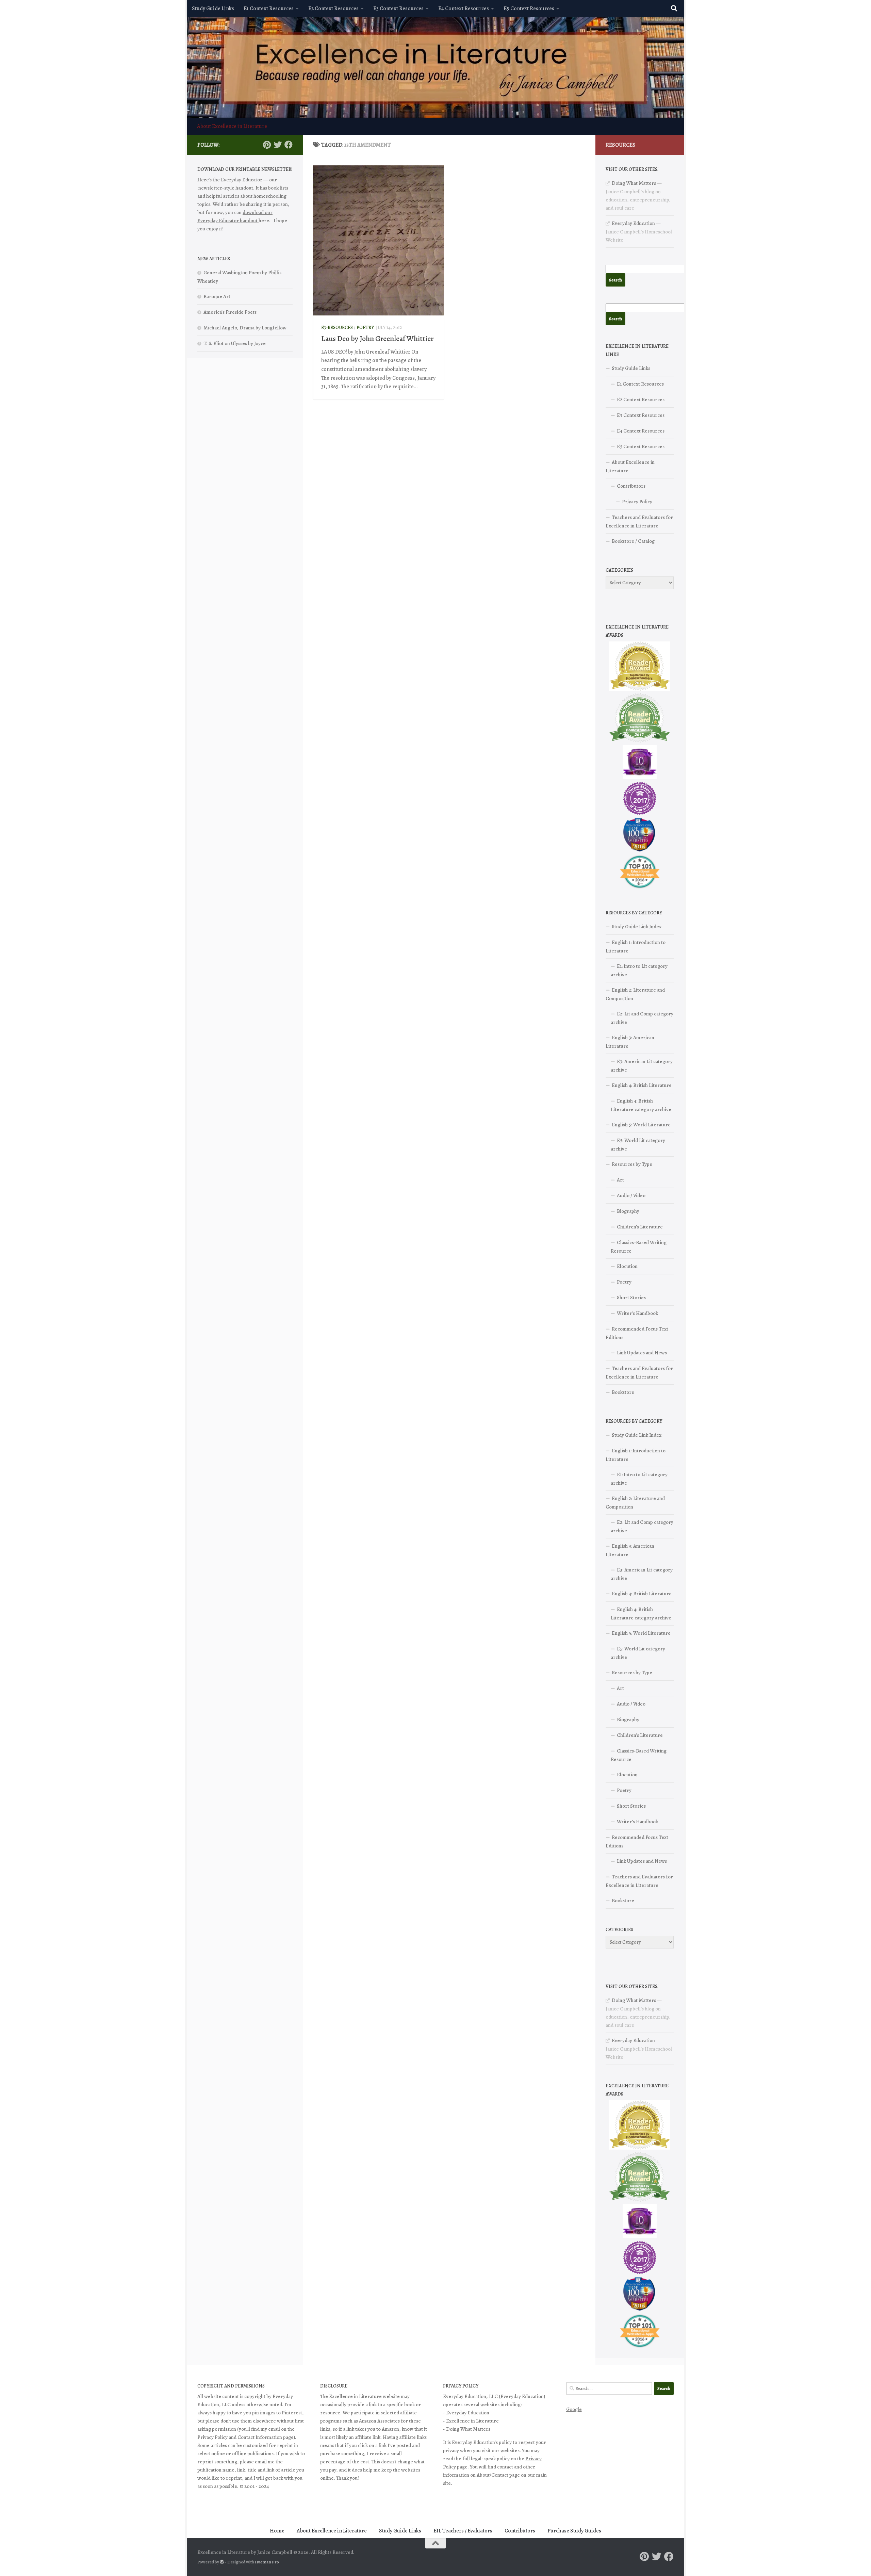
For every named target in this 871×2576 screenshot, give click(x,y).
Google (574, 2409)
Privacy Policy (637, 502)
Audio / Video (631, 1195)
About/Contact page (498, 2475)
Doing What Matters (634, 183)
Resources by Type (632, 1164)
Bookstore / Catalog (633, 541)
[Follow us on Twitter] (278, 145)
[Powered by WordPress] (222, 2562)
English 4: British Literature (642, 1085)
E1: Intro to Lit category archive (639, 970)
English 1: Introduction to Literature (636, 947)
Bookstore (623, 1392)
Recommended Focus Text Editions (637, 1333)
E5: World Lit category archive (638, 1145)
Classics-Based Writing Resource (639, 1247)
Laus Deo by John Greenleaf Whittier (377, 339)
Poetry (365, 328)
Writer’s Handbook (637, 1313)
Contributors (631, 486)
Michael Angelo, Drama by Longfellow (245, 328)
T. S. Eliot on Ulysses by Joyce (235, 343)
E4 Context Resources (464, 9)
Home (277, 2531)
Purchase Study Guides (574, 2531)
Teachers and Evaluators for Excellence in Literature (639, 521)
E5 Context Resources (529, 9)
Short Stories (631, 1298)
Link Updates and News (642, 1353)
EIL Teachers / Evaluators (463, 2531)
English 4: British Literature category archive (641, 1105)
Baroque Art (217, 296)
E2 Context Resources (333, 9)
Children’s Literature (640, 1227)
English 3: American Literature (630, 1042)
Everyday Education (633, 223)
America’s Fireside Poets (230, 312)
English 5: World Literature (641, 1125)
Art (620, 1180)
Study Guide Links (213, 9)
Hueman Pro (267, 2562)
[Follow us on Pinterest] (267, 145)
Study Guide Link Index (637, 927)
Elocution (627, 1266)
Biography (628, 1211)
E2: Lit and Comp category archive (642, 1018)
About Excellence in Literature (232, 126)
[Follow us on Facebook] (289, 145)
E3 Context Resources (398, 9)
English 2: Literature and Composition (635, 994)
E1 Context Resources (269, 9)
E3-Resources (337, 328)
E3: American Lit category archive (642, 1066)
